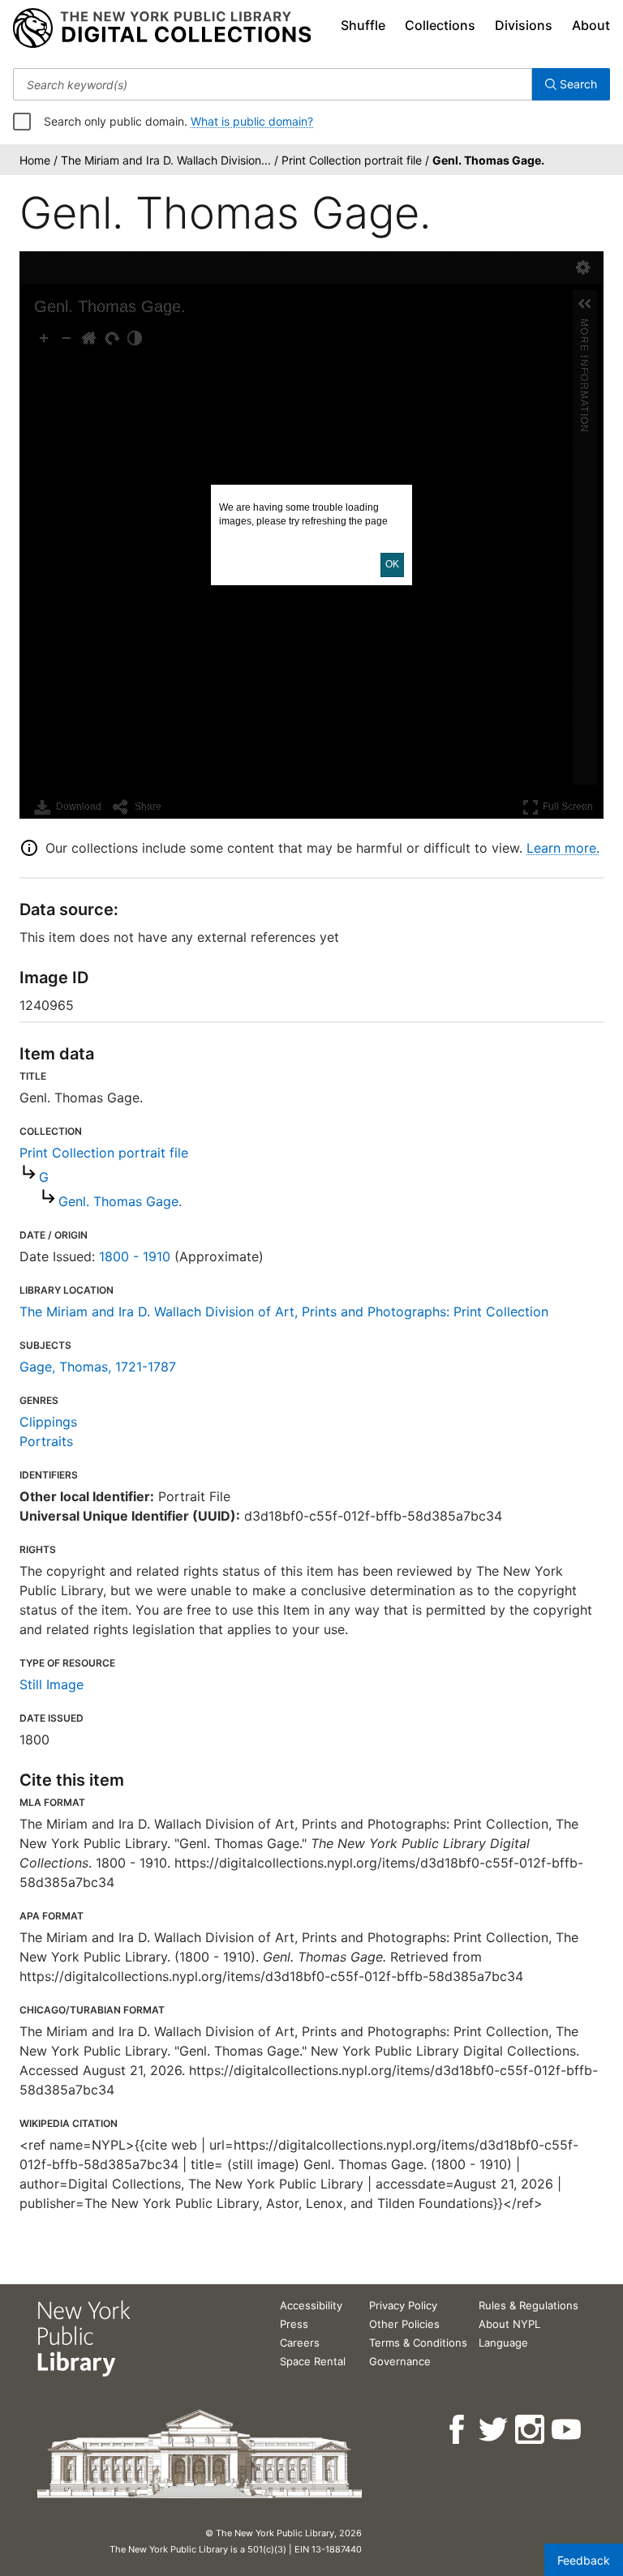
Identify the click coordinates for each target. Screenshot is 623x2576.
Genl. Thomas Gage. (120, 1201)
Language (503, 2343)
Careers (300, 2343)
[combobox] (273, 84)
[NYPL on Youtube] (567, 2430)
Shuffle (363, 25)
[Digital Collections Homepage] (162, 28)
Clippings (48, 1422)
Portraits (46, 1441)
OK (392, 564)
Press (294, 2324)
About (591, 25)
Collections (440, 25)
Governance (400, 2361)
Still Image (52, 1684)
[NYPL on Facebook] (458, 2430)
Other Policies (404, 2324)
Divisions (524, 25)
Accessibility (311, 2305)
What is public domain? (252, 121)
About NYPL (509, 2324)
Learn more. (563, 848)
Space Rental (313, 2361)
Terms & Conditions (418, 2343)
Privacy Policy (403, 2305)
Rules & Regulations (528, 2305)
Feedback (584, 2560)
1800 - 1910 (135, 1256)
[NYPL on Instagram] (531, 2430)
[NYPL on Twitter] (494, 2430)
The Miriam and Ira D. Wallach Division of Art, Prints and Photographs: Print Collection (284, 1312)
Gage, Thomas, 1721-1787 (98, 1367)
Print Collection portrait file (104, 1153)
